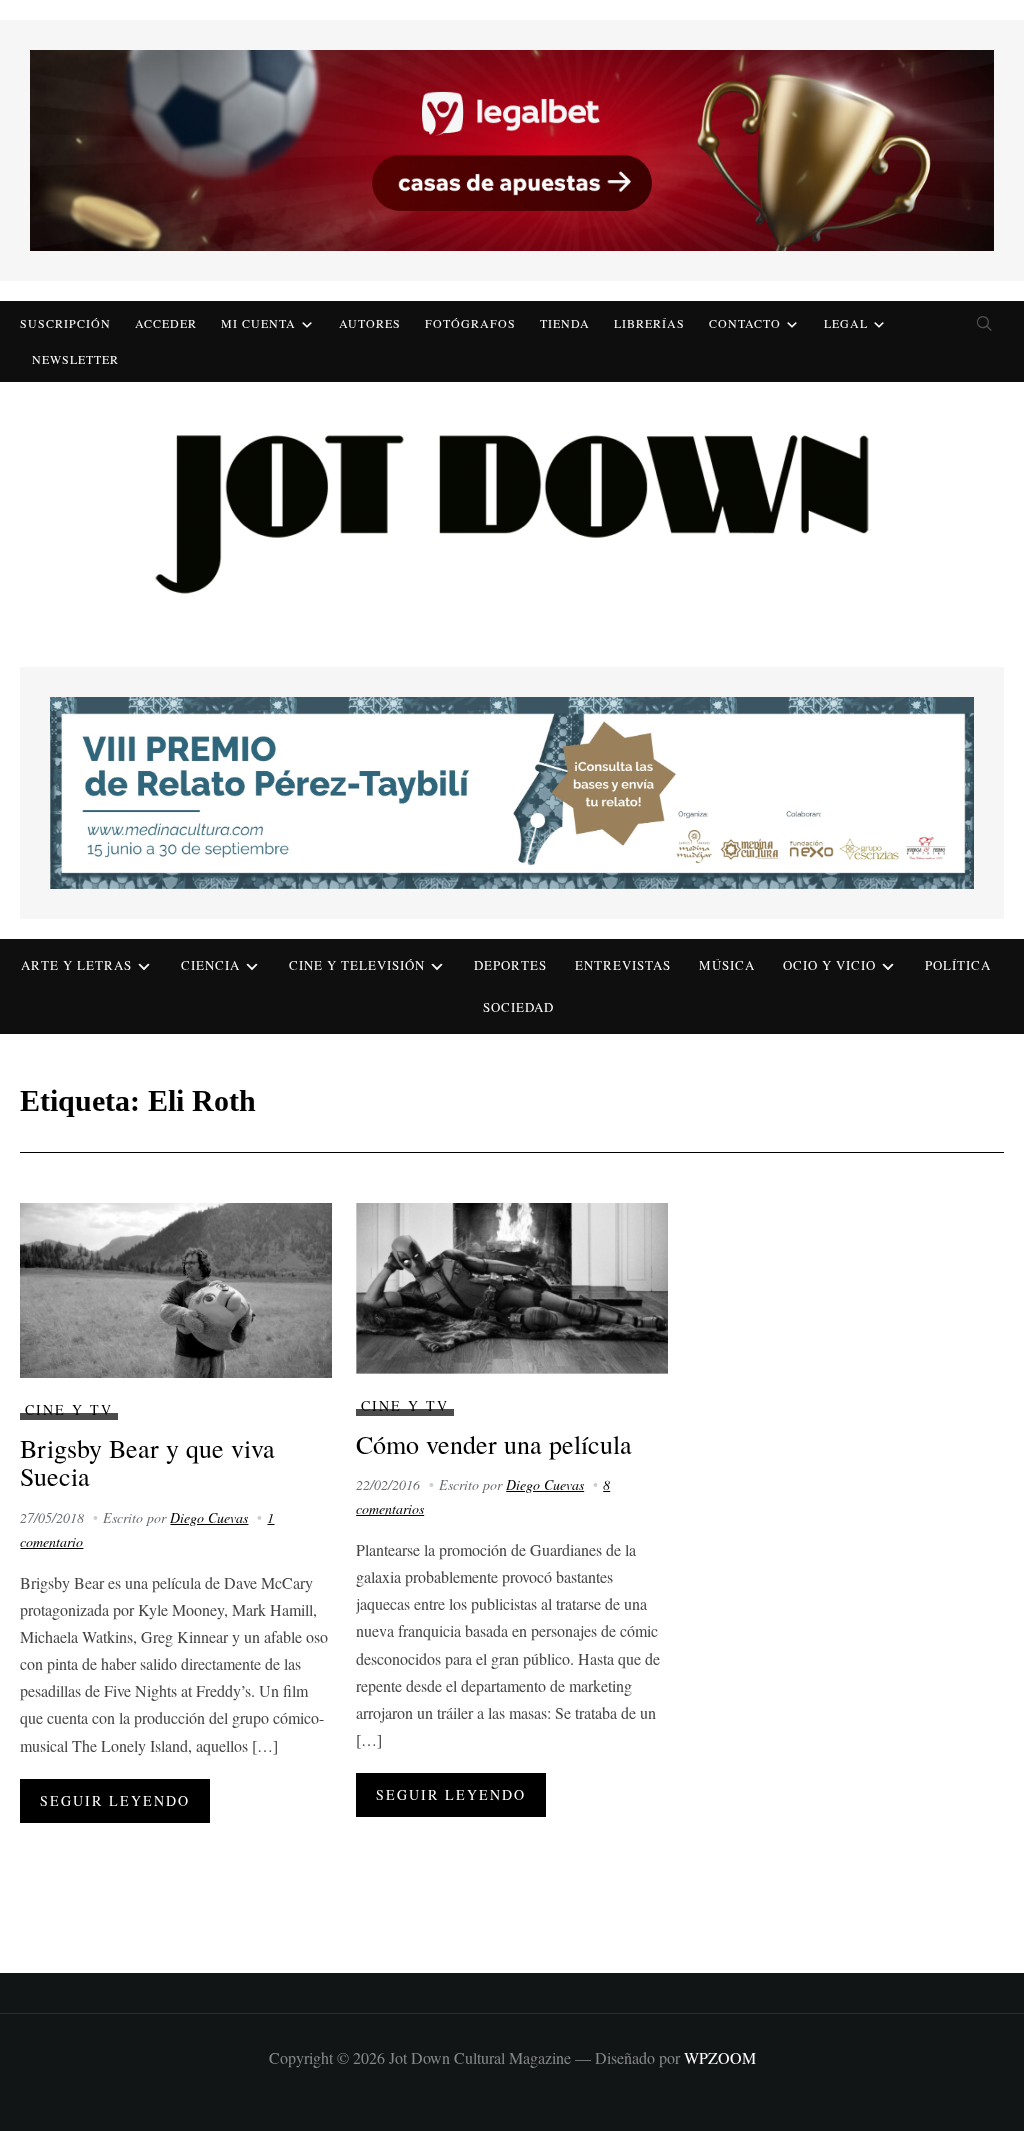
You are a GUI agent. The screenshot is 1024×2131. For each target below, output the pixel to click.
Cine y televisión (357, 965)
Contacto (745, 323)
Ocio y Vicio (829, 965)
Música (727, 965)
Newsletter (75, 359)
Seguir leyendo (115, 1800)
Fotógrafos (470, 323)
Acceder (166, 323)
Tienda (565, 323)
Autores (370, 323)
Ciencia (210, 965)
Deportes (510, 965)
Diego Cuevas (209, 1517)
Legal (846, 323)
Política (958, 965)
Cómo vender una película (494, 1444)
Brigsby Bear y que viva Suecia (147, 1462)
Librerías (649, 323)
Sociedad (518, 1007)
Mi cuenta (258, 323)
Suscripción (65, 323)
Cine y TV (69, 1409)
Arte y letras (76, 965)
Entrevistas (623, 965)
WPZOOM (720, 2057)
